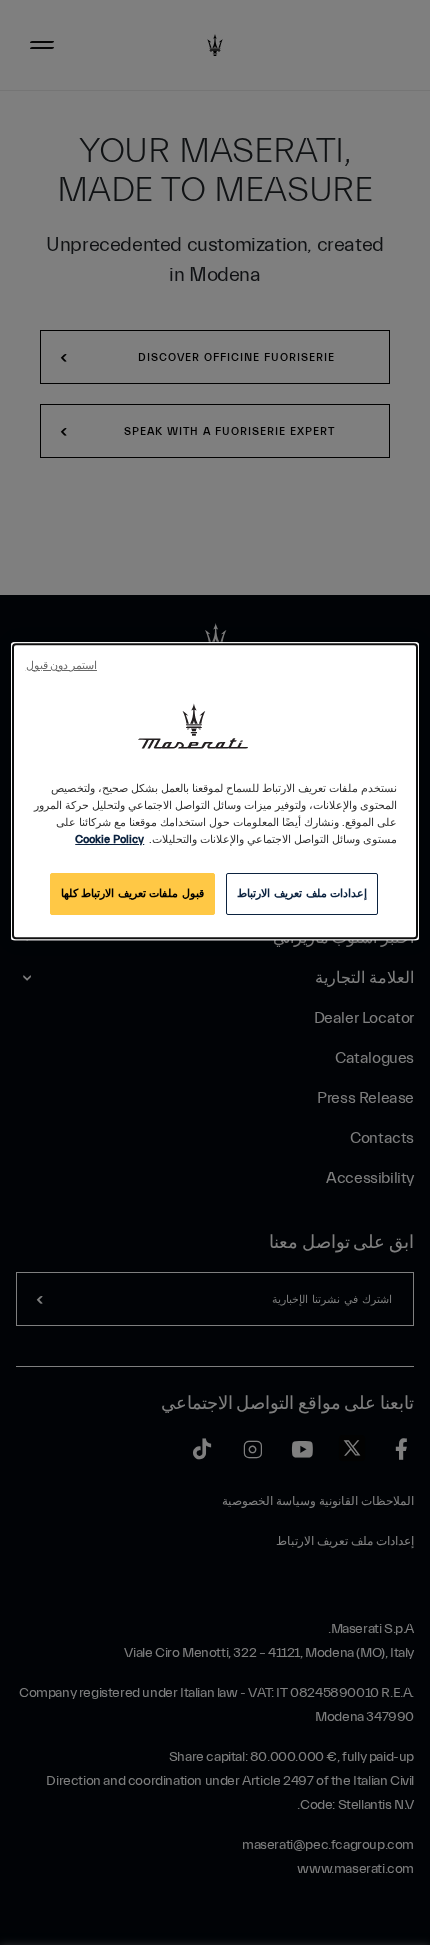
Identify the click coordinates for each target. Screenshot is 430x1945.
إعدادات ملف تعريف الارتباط (302, 893)
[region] (215, 791)
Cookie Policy (109, 839)
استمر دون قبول (61, 666)
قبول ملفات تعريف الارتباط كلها (132, 893)
